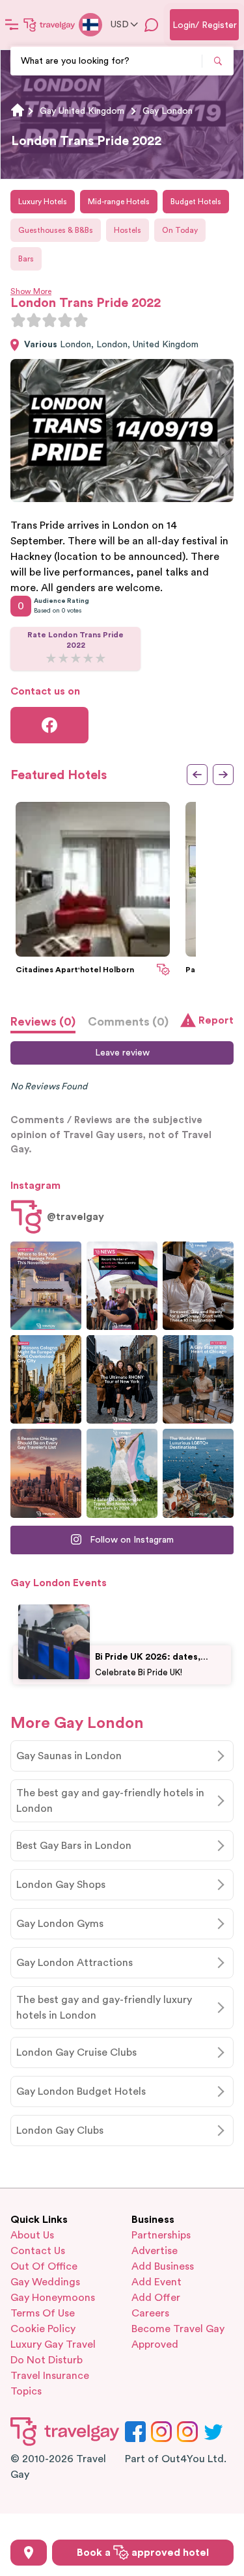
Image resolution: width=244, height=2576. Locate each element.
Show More (31, 291)
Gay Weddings (45, 2282)
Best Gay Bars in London (74, 1846)
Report (216, 1020)
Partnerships (161, 2235)
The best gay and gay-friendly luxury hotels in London (104, 2008)
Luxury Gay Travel (53, 2344)
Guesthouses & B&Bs (56, 230)
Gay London (168, 111)
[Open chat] (152, 25)
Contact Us (38, 2251)
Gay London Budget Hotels (81, 2091)
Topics (26, 2391)
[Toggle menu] (12, 25)
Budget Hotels (196, 202)
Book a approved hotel (143, 2553)
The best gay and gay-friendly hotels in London (110, 1801)
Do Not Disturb (47, 2360)
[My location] (29, 2553)
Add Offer (156, 2298)
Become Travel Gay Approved (178, 2337)
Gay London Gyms (60, 1924)
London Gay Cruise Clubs (76, 2052)
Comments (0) (128, 1022)
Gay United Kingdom (82, 111)
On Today (180, 230)
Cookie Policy (43, 2329)
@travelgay (75, 1217)
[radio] (18, 320)
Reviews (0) (43, 1022)
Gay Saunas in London (69, 1756)
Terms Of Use (43, 2313)
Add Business (163, 2266)
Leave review (122, 1053)
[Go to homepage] (49, 25)
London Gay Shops (61, 1885)
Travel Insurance (50, 2376)
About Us (32, 2235)
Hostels (128, 230)
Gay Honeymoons (53, 2298)
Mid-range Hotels (119, 202)
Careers (150, 2313)
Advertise (155, 2251)
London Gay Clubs (60, 2131)
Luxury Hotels (43, 202)
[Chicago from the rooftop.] (198, 1379)
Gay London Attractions (75, 1963)
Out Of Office (44, 2266)
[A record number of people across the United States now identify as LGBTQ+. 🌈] (122, 1286)
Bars (26, 259)
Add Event (156, 2282)
